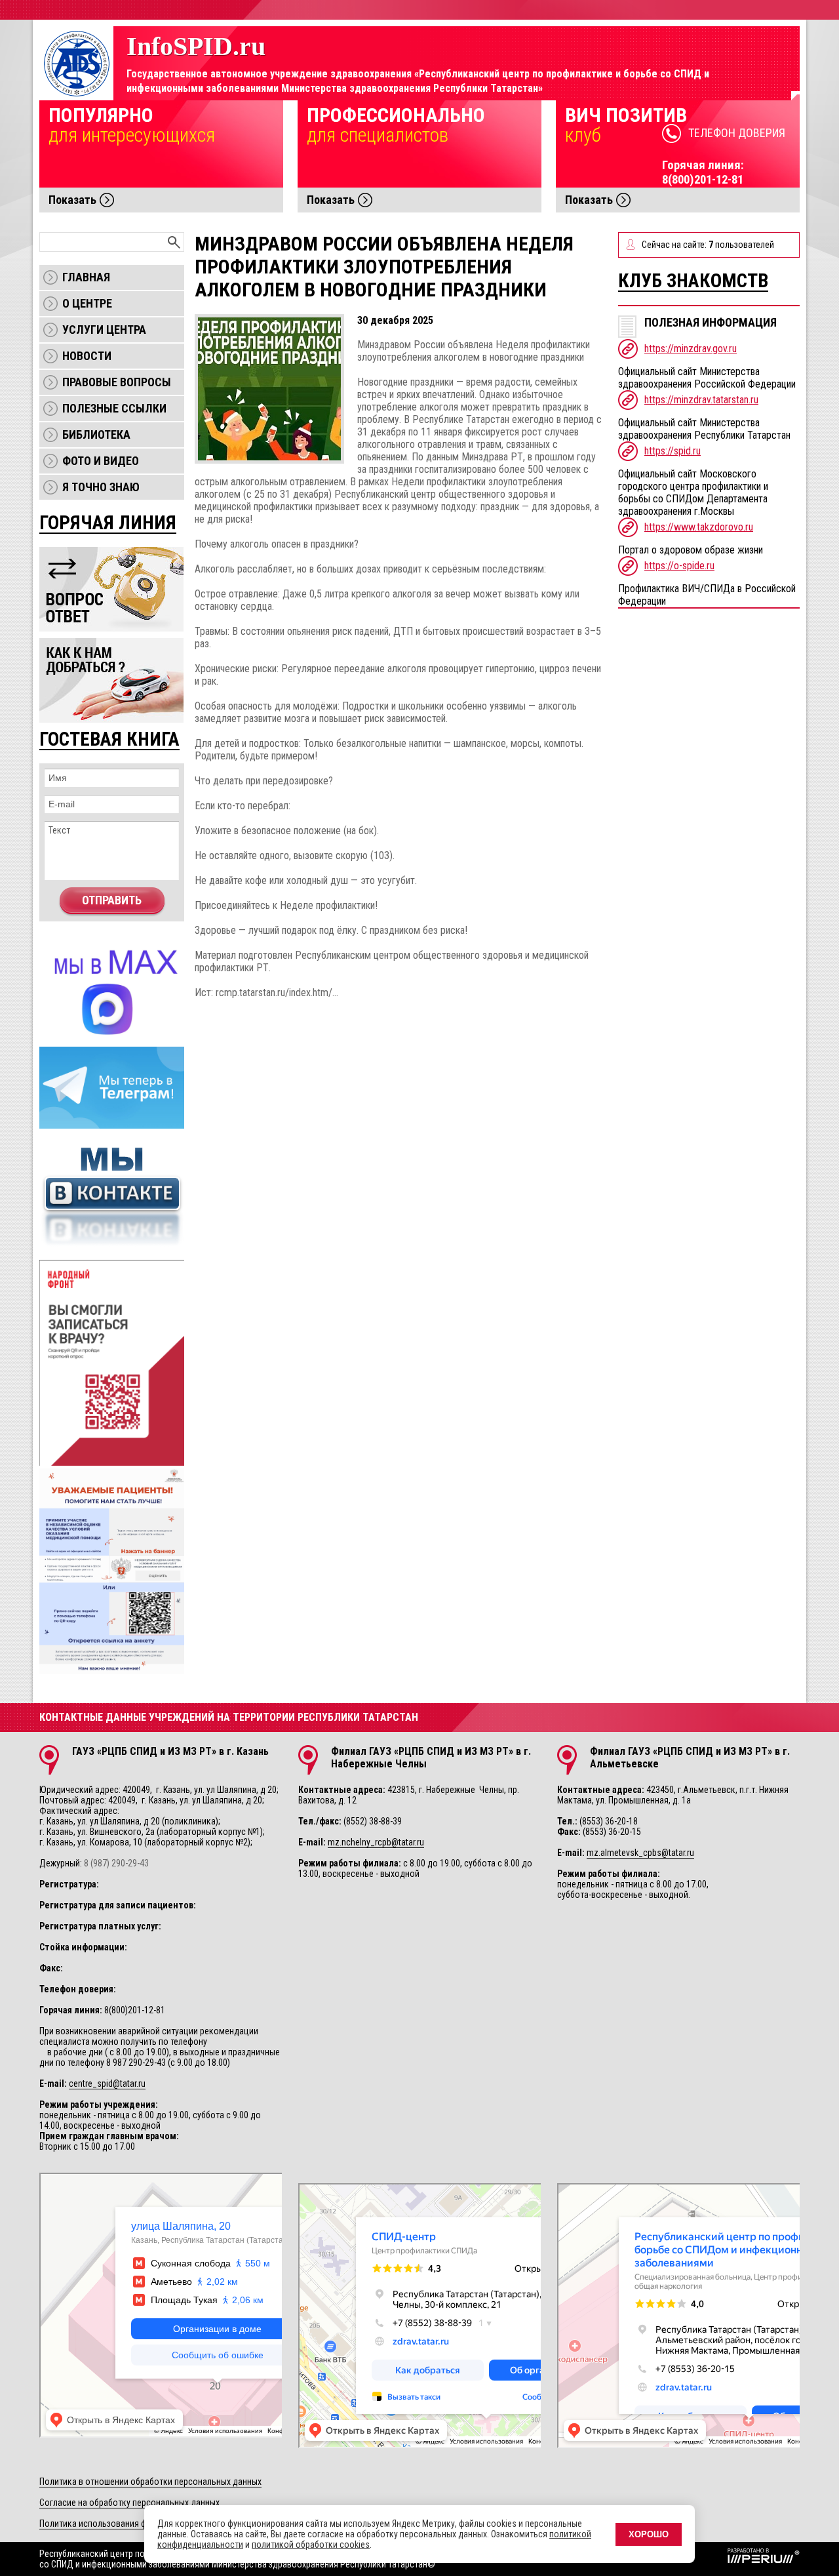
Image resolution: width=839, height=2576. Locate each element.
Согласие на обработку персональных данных (129, 2503)
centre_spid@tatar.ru (107, 2083)
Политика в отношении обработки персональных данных (150, 2482)
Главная (86, 277)
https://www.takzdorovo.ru (699, 527)
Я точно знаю (101, 487)
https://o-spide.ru (679, 566)
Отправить (112, 900)
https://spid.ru (673, 451)
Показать (72, 200)
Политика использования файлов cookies (121, 2524)
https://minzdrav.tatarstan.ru (701, 400)
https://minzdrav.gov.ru (691, 349)
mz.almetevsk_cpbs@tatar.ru (640, 1853)
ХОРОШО (649, 2534)
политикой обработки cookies (311, 2545)
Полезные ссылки (114, 408)
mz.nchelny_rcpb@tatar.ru (376, 1842)
